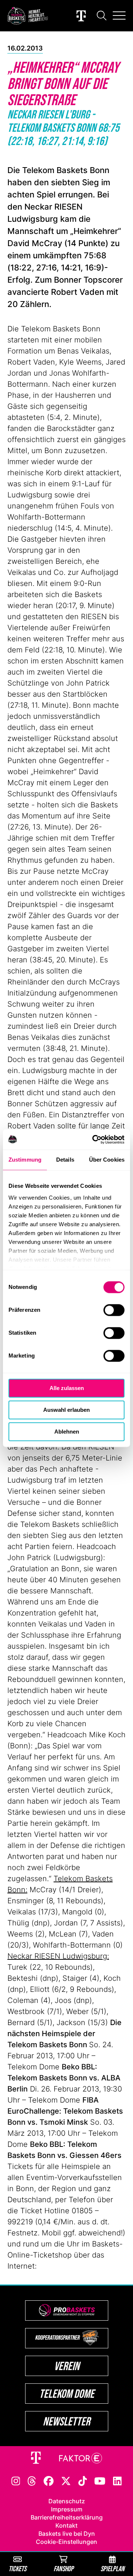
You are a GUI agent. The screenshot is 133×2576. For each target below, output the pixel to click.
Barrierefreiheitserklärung (67, 2517)
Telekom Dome (67, 2394)
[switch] (114, 1310)
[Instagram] (16, 2480)
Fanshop (64, 2568)
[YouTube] (100, 2480)
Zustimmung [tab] (25, 1160)
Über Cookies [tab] (107, 1160)
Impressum (67, 2509)
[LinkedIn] (117, 2480)
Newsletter (66, 2421)
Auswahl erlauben (66, 1410)
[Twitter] (66, 2480)
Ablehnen (67, 1432)
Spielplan (112, 2568)
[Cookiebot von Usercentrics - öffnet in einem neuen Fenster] (94, 1139)
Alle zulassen (67, 1388)
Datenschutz (67, 2501)
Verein (67, 2366)
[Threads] (32, 2480)
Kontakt (66, 2525)
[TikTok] (83, 2480)
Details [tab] (65, 1160)
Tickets (17, 2568)
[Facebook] (49, 2480)
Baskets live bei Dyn (67, 2534)
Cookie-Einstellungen (66, 2542)
